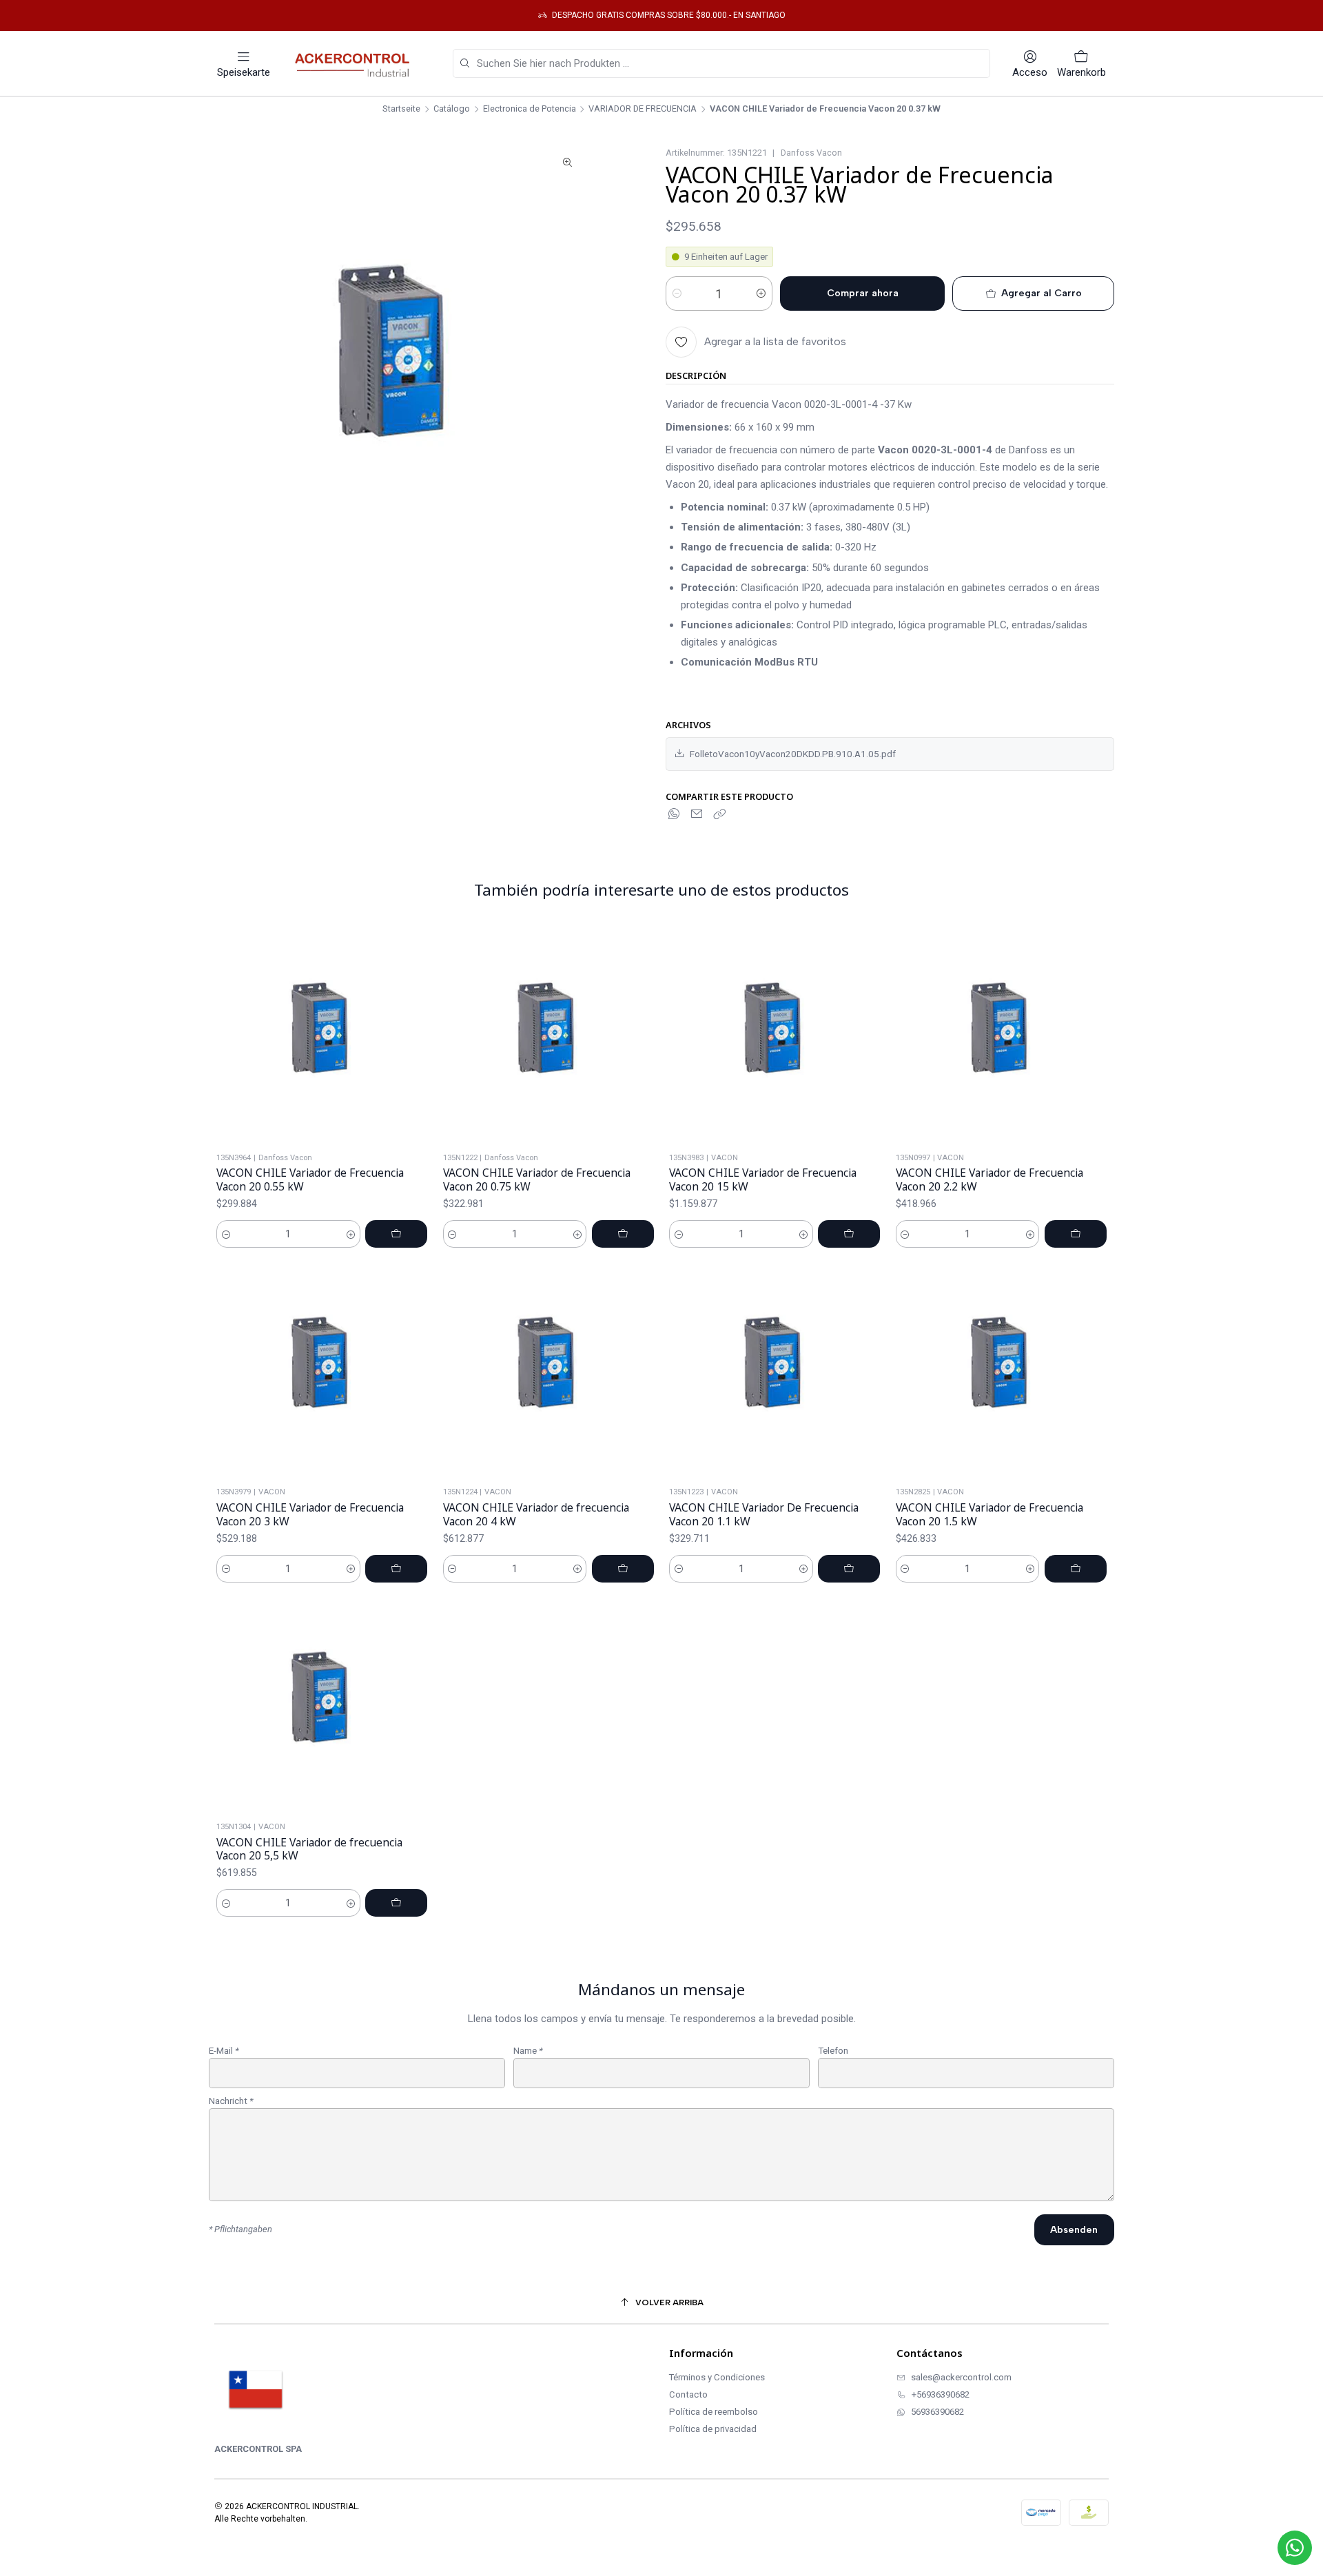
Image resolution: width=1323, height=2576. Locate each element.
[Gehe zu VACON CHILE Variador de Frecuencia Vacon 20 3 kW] (322, 1369)
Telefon (833, 2051)
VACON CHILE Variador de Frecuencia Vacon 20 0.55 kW (310, 1180)
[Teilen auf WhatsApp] (675, 814)
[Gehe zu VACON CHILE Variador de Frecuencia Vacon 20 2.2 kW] (1002, 1034)
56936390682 (937, 2412)
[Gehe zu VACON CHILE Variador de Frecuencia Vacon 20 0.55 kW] (322, 1034)
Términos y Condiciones (717, 2377)
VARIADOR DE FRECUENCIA (643, 109)
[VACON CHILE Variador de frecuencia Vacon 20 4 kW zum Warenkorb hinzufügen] (623, 1569)
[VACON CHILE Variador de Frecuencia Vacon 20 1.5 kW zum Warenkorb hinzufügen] (1076, 1569)
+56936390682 (941, 2394)
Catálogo (452, 109)
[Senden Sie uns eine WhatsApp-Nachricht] (1295, 2548)
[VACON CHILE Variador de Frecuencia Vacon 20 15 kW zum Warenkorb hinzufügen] (849, 1234)
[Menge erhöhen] (761, 293)
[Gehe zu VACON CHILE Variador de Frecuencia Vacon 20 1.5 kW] (1002, 1369)
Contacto (688, 2394)
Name (528, 2051)
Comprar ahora (863, 293)
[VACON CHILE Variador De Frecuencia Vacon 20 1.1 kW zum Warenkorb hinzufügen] (849, 1569)
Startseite (401, 109)
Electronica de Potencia (530, 109)
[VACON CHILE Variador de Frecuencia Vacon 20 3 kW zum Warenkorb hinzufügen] (396, 1569)
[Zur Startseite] (356, 63)
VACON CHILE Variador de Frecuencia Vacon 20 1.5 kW (989, 1515)
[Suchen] (464, 64)
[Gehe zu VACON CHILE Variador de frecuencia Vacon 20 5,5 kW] (322, 1703)
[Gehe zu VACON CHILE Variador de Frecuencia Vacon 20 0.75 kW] (548, 1034)
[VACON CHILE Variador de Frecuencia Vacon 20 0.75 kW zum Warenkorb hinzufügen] (623, 1234)
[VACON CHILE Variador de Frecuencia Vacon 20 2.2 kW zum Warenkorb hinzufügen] (1076, 1234)
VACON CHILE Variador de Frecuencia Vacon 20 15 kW (763, 1180)
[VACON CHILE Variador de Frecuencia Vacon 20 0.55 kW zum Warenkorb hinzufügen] (396, 1234)
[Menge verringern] (677, 293)
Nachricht (231, 2101)
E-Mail (224, 2051)
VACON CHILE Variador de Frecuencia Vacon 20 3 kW (310, 1515)
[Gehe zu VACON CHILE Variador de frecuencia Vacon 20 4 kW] (548, 1369)
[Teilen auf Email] (697, 814)
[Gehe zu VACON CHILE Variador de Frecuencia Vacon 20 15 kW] (775, 1034)
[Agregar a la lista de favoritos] (420, 1034)
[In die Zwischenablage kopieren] (719, 814)
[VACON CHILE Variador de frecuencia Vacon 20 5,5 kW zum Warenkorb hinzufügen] (396, 1903)
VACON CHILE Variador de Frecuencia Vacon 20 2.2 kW (989, 1180)
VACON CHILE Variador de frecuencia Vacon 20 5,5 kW (309, 1849)
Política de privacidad (713, 2429)
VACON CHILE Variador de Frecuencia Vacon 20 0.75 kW (537, 1180)
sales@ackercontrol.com (961, 2377)
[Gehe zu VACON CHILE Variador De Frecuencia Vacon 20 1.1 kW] (775, 1369)
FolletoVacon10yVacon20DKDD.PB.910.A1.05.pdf (793, 754)
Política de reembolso (714, 2412)
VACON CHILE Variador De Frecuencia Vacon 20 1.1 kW (764, 1515)
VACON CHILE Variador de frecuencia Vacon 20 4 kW (536, 1515)
